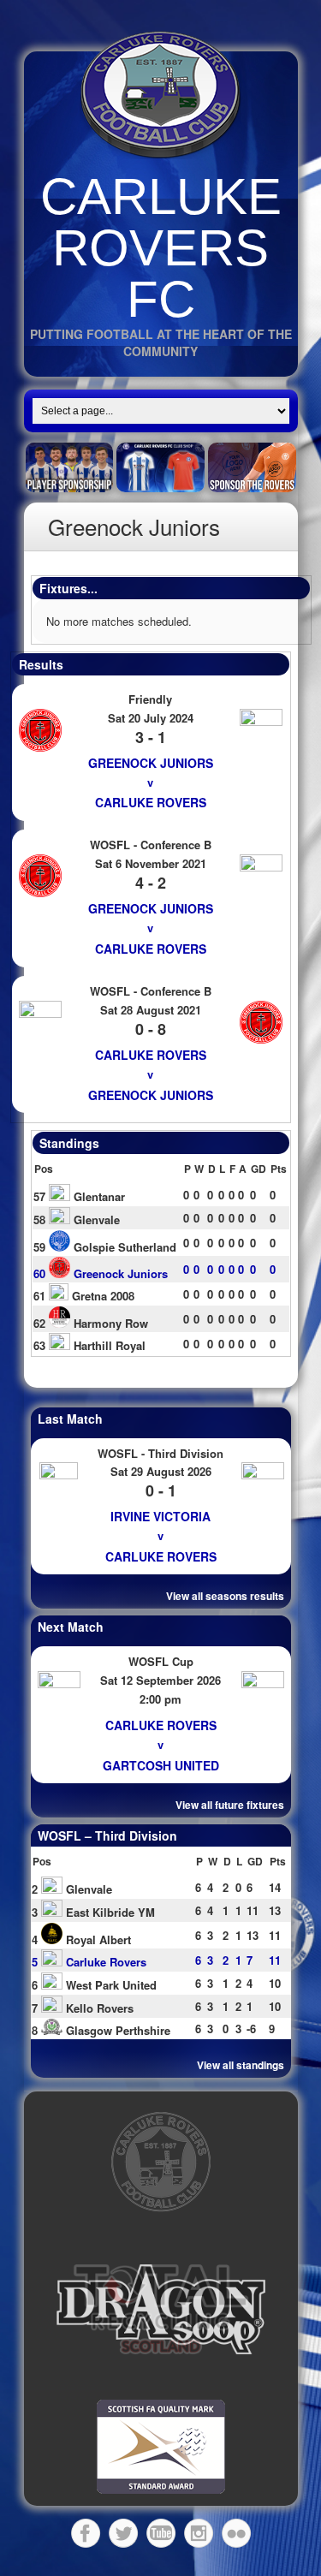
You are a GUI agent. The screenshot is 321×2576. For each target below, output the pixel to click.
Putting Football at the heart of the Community (161, 342)
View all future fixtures (230, 1805)
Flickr (236, 2533)
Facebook (86, 2533)
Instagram (199, 2533)
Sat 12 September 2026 (160, 1680)
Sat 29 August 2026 (161, 1471)
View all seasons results (225, 1596)
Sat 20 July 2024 (151, 718)
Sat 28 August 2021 (151, 1010)
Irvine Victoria (160, 1516)
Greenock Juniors (151, 763)
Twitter (123, 2533)
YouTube (161, 2533)
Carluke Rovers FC (161, 248)
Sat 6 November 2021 (151, 863)
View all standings (241, 2065)
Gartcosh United (161, 1765)
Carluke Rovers (151, 802)
